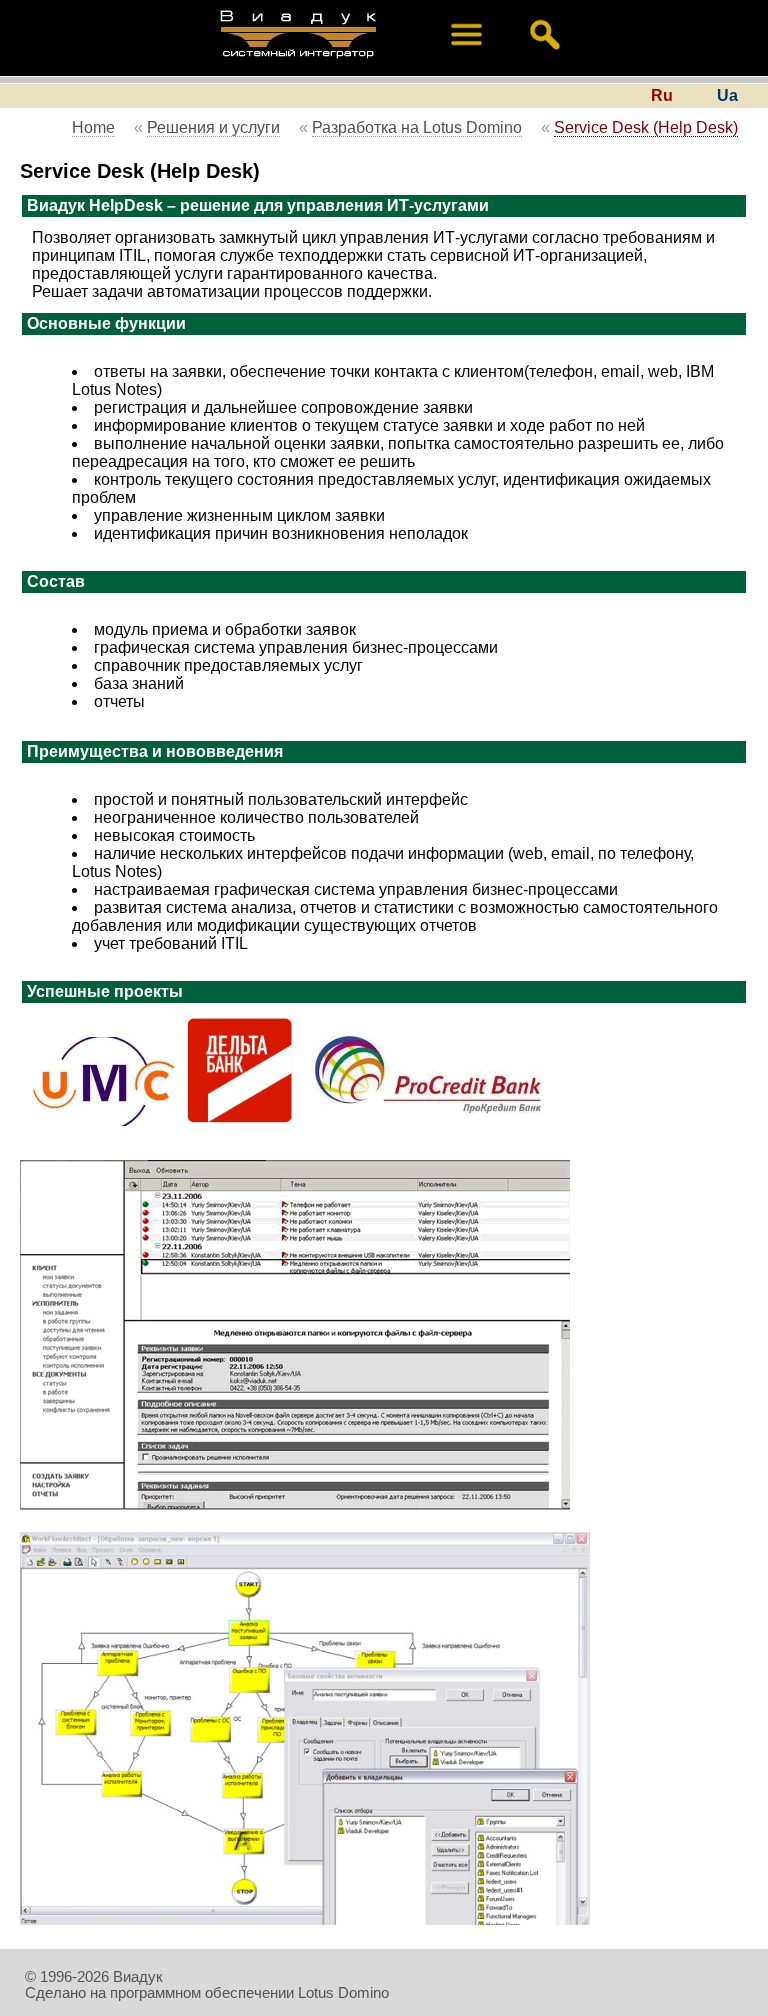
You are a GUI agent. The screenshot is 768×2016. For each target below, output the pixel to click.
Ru (662, 95)
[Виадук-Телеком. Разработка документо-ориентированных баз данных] (298, 60)
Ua (727, 95)
